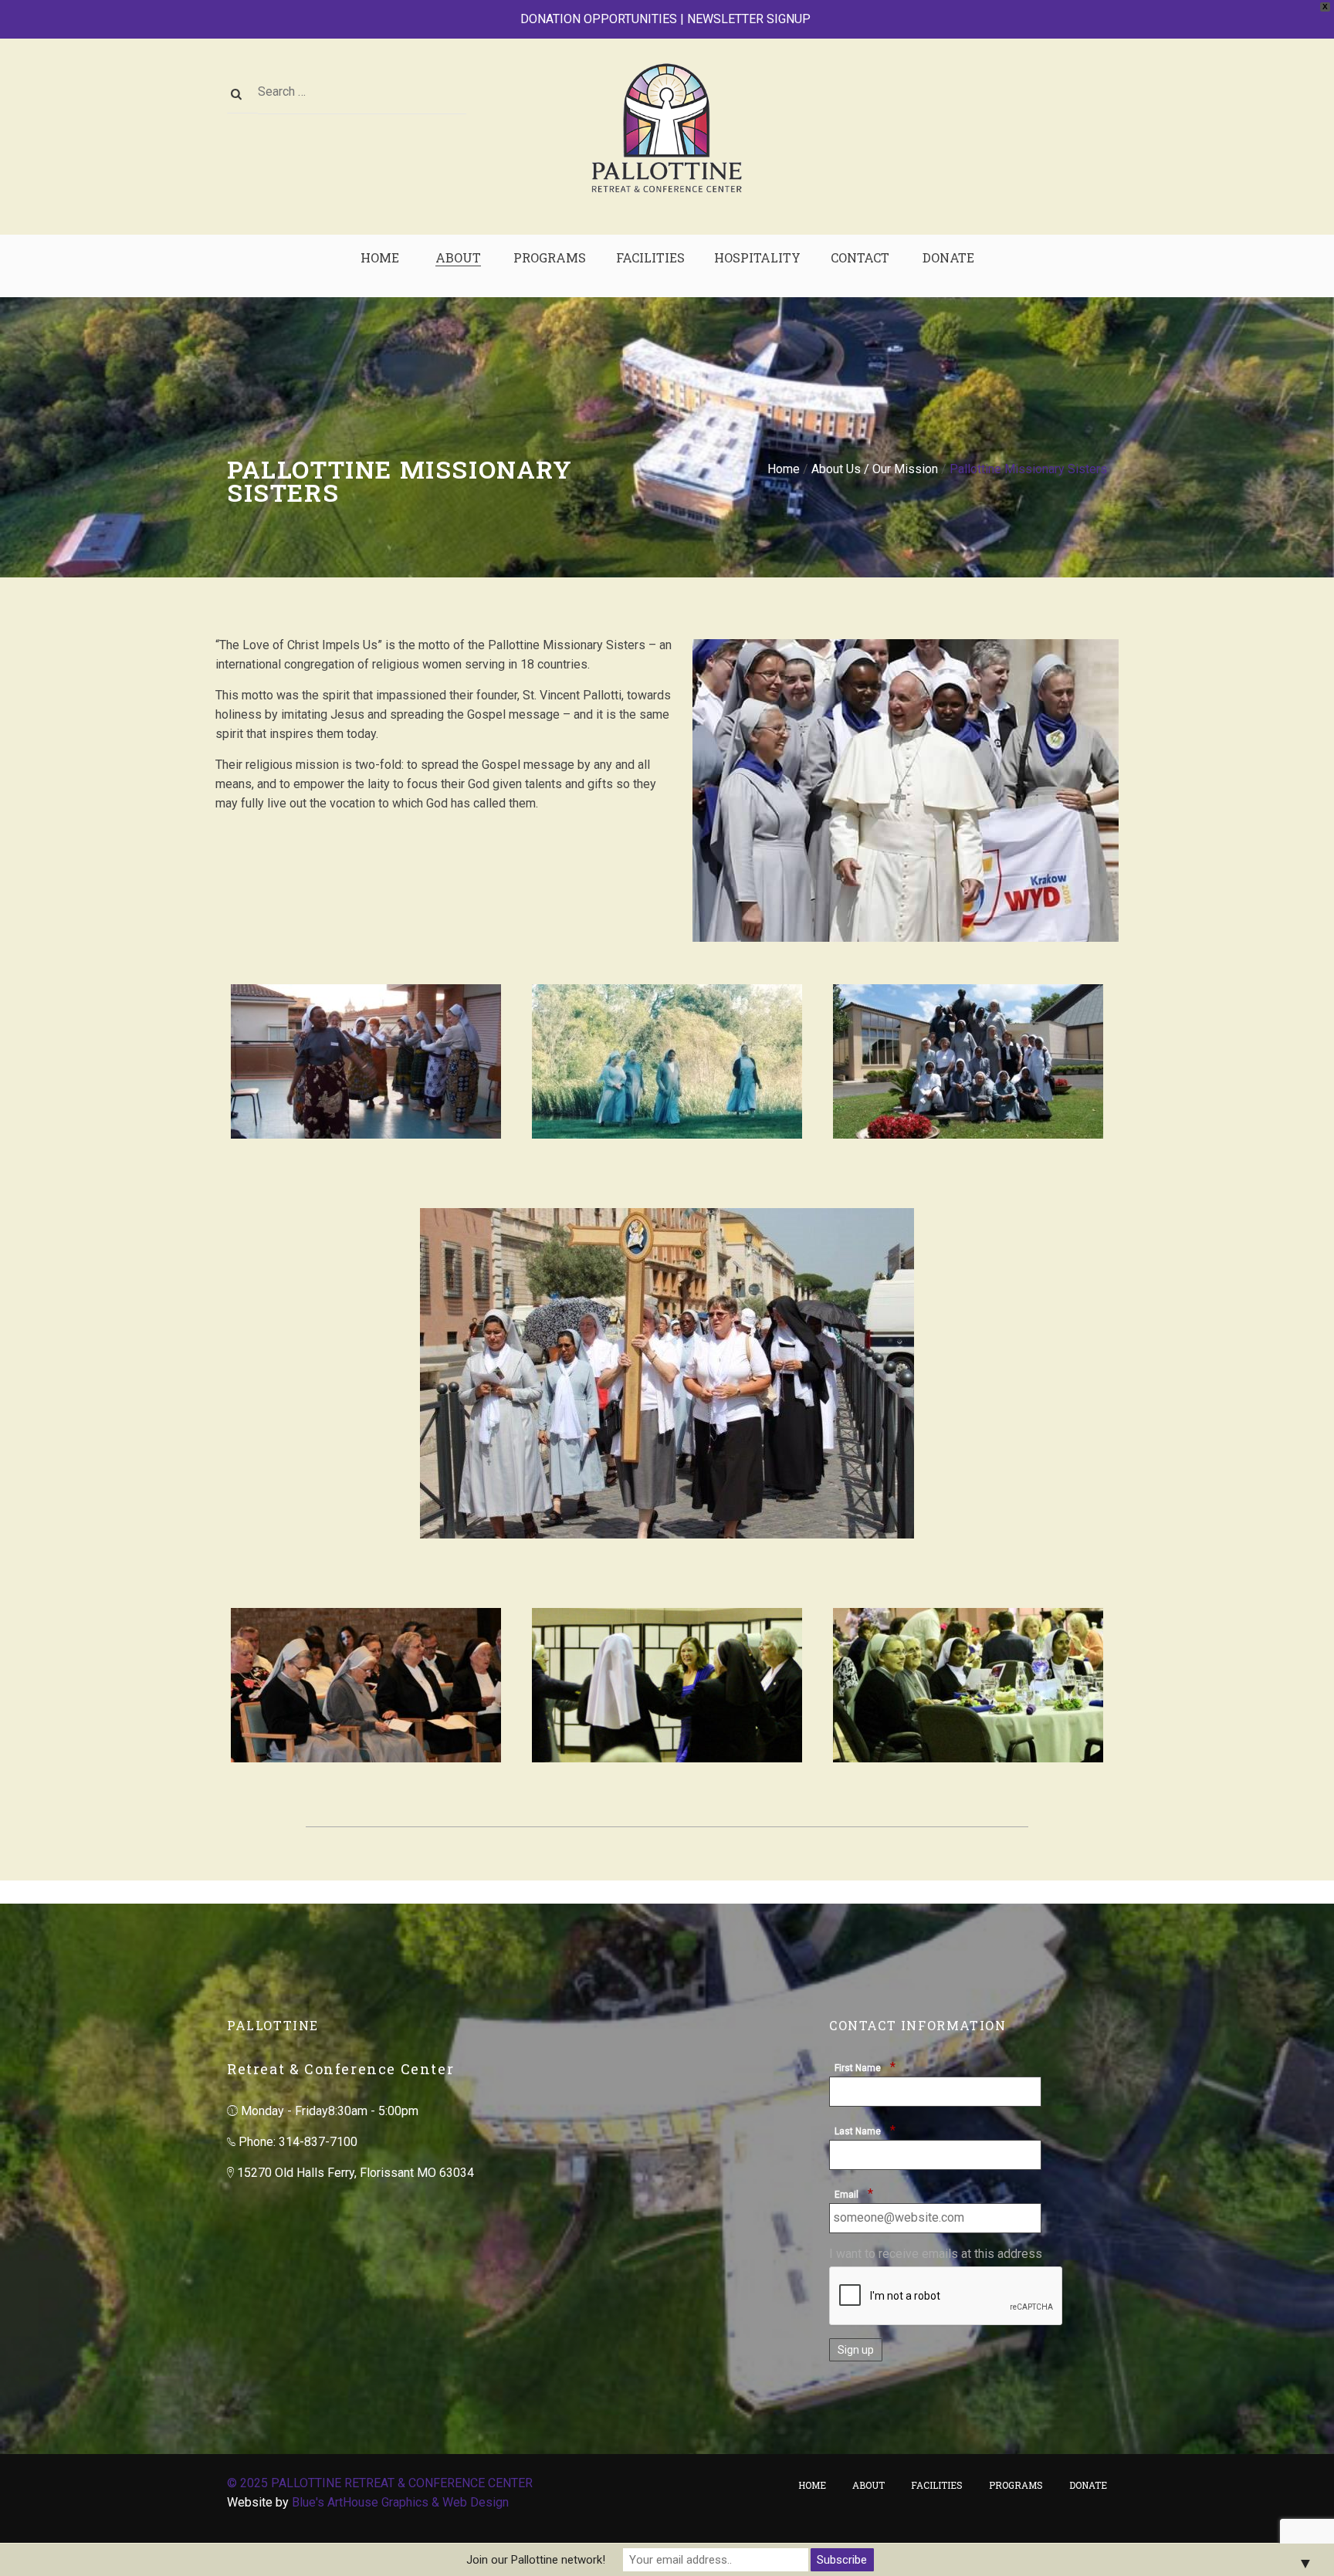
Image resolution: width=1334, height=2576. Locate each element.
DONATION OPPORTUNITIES (599, 19)
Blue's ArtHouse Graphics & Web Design (400, 2502)
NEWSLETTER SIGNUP (749, 19)
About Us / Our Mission (875, 469)
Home (784, 469)
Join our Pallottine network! (536, 2560)
